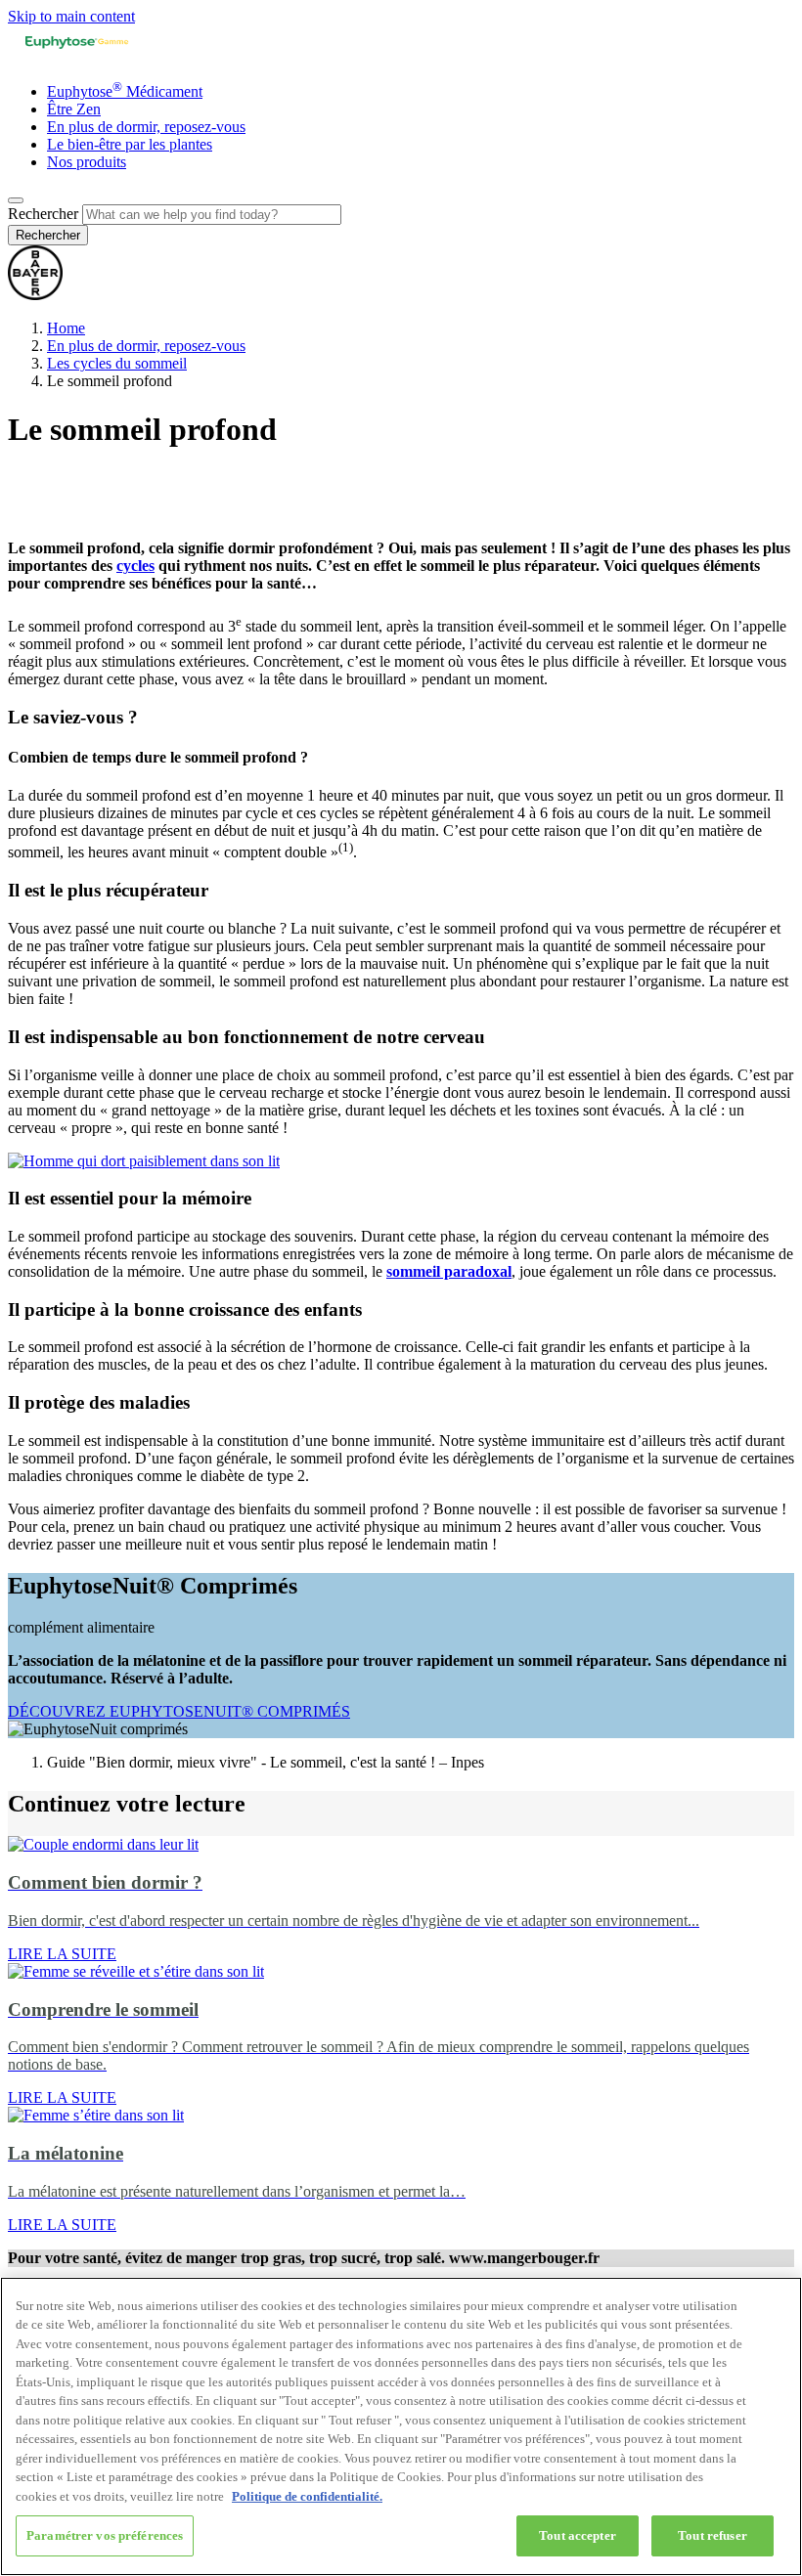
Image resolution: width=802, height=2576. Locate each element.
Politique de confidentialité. (307, 2496)
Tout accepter (578, 2535)
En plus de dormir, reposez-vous (146, 127)
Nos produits (87, 162)
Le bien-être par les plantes (130, 144)
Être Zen (74, 109)
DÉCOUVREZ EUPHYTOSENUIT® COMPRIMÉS (179, 1711)
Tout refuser (713, 2535)
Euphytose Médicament (125, 91)
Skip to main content (71, 16)
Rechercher (43, 214)
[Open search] (16, 200)
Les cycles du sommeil (117, 363)
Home (66, 328)
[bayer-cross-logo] (35, 295)
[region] (401, 2426)
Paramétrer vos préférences (105, 2535)
